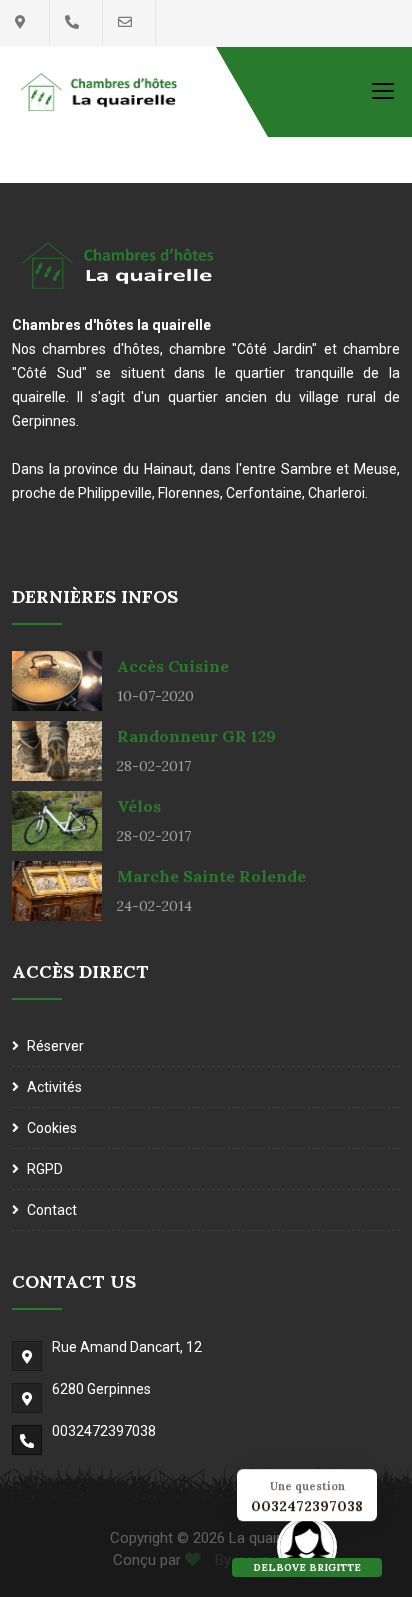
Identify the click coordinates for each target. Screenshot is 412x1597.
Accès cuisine (173, 666)
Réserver (55, 1046)
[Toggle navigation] (383, 90)
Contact (52, 1210)
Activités (54, 1087)
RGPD (45, 1169)
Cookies (52, 1128)
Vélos (139, 806)
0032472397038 (104, 1431)
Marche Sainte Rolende (211, 876)
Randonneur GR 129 (196, 736)
